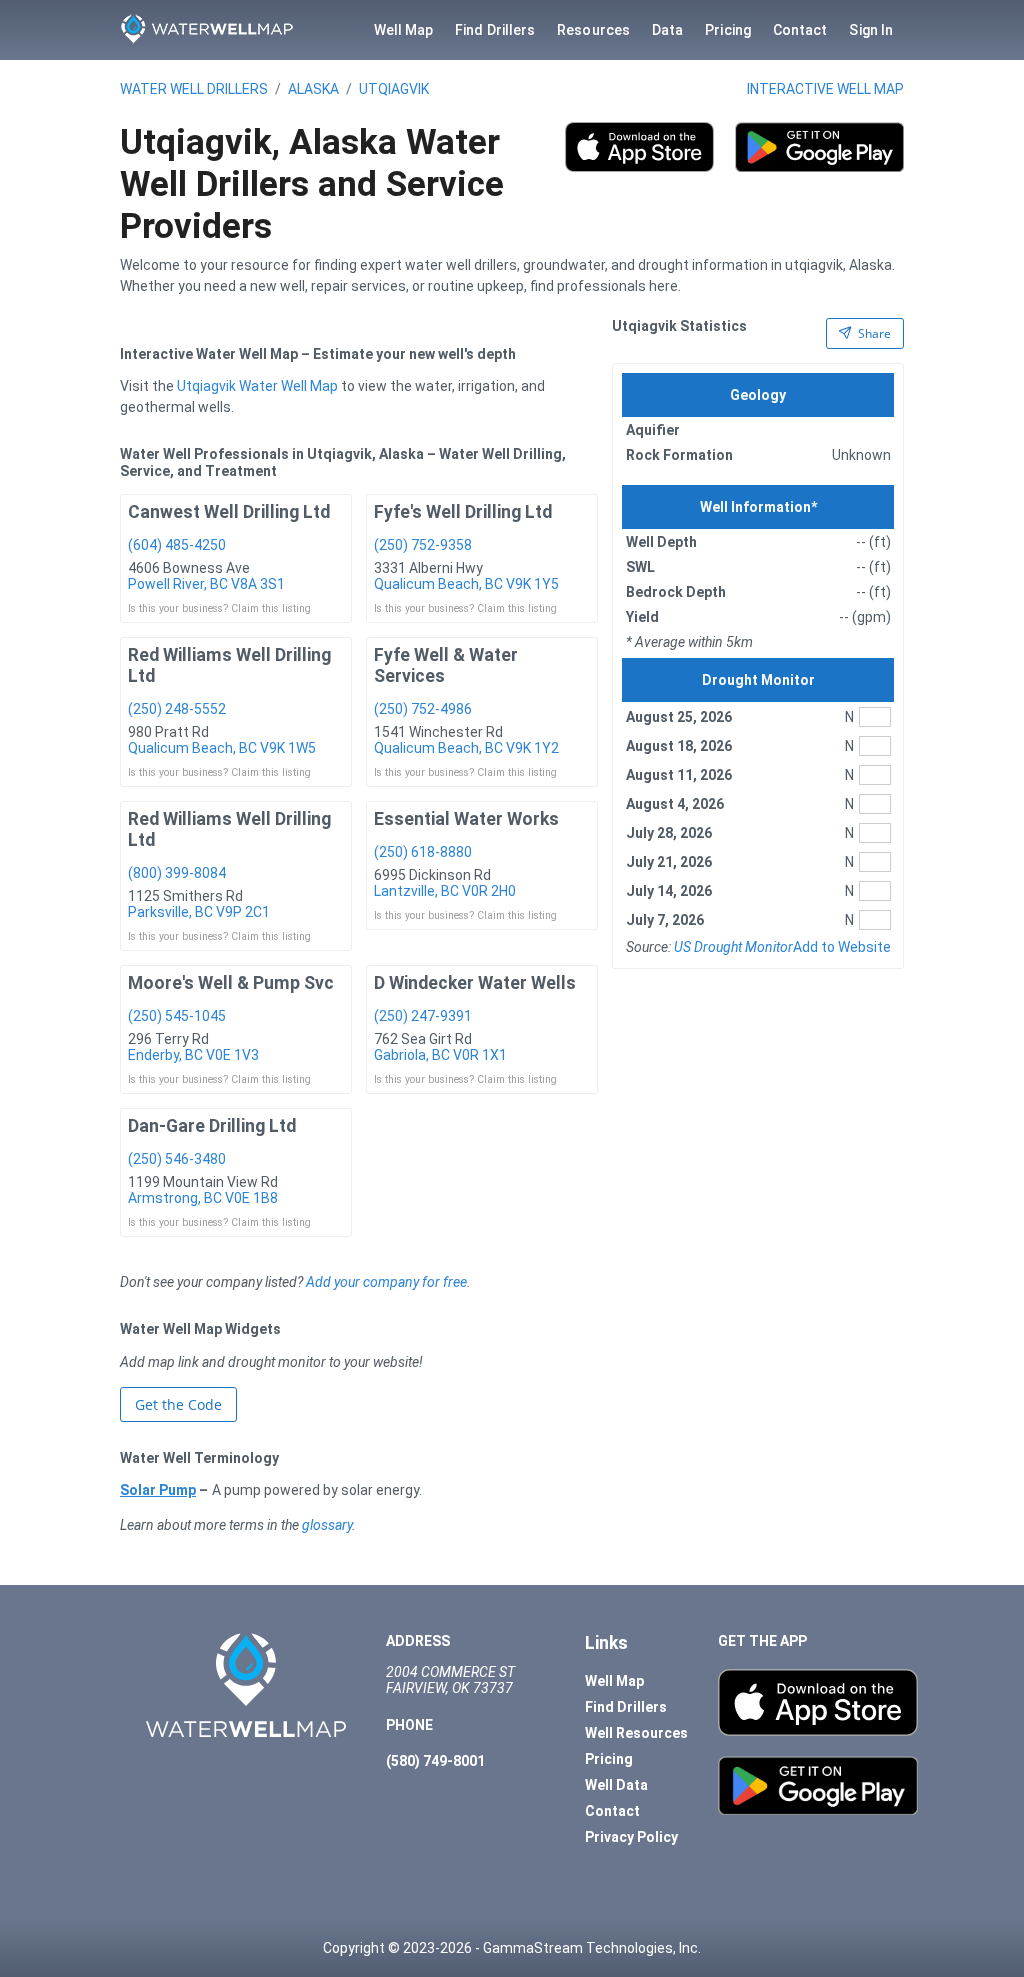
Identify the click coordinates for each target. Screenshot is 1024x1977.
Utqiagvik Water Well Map (257, 386)
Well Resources (636, 1733)
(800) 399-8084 (177, 873)
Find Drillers (495, 30)
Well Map (404, 30)
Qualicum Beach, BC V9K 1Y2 (466, 748)
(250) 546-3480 (177, 1159)
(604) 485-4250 (177, 545)
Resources (593, 30)
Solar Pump (158, 1490)
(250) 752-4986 (423, 709)
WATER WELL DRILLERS (194, 89)
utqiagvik (394, 89)
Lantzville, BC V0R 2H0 (445, 891)
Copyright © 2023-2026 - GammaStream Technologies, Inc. (512, 1948)
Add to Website (842, 947)
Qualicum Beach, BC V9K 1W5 (222, 748)
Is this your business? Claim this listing (219, 608)
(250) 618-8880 (423, 852)
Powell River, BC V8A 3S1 (206, 584)
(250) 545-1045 (177, 1016)
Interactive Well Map (825, 89)
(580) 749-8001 (435, 1761)
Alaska (313, 89)
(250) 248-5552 (177, 709)
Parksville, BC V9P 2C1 (199, 912)
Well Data (616, 1785)
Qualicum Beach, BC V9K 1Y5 (466, 584)
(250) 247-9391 (423, 1016)
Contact (800, 30)
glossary (327, 1525)
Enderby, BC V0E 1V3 (193, 1055)
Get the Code (178, 1404)
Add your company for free (386, 1282)
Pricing (728, 30)
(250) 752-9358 (423, 545)
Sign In (871, 30)
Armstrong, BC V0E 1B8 (203, 1198)
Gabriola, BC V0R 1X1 (440, 1055)
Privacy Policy (631, 1837)
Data (667, 30)
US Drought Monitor (733, 947)
